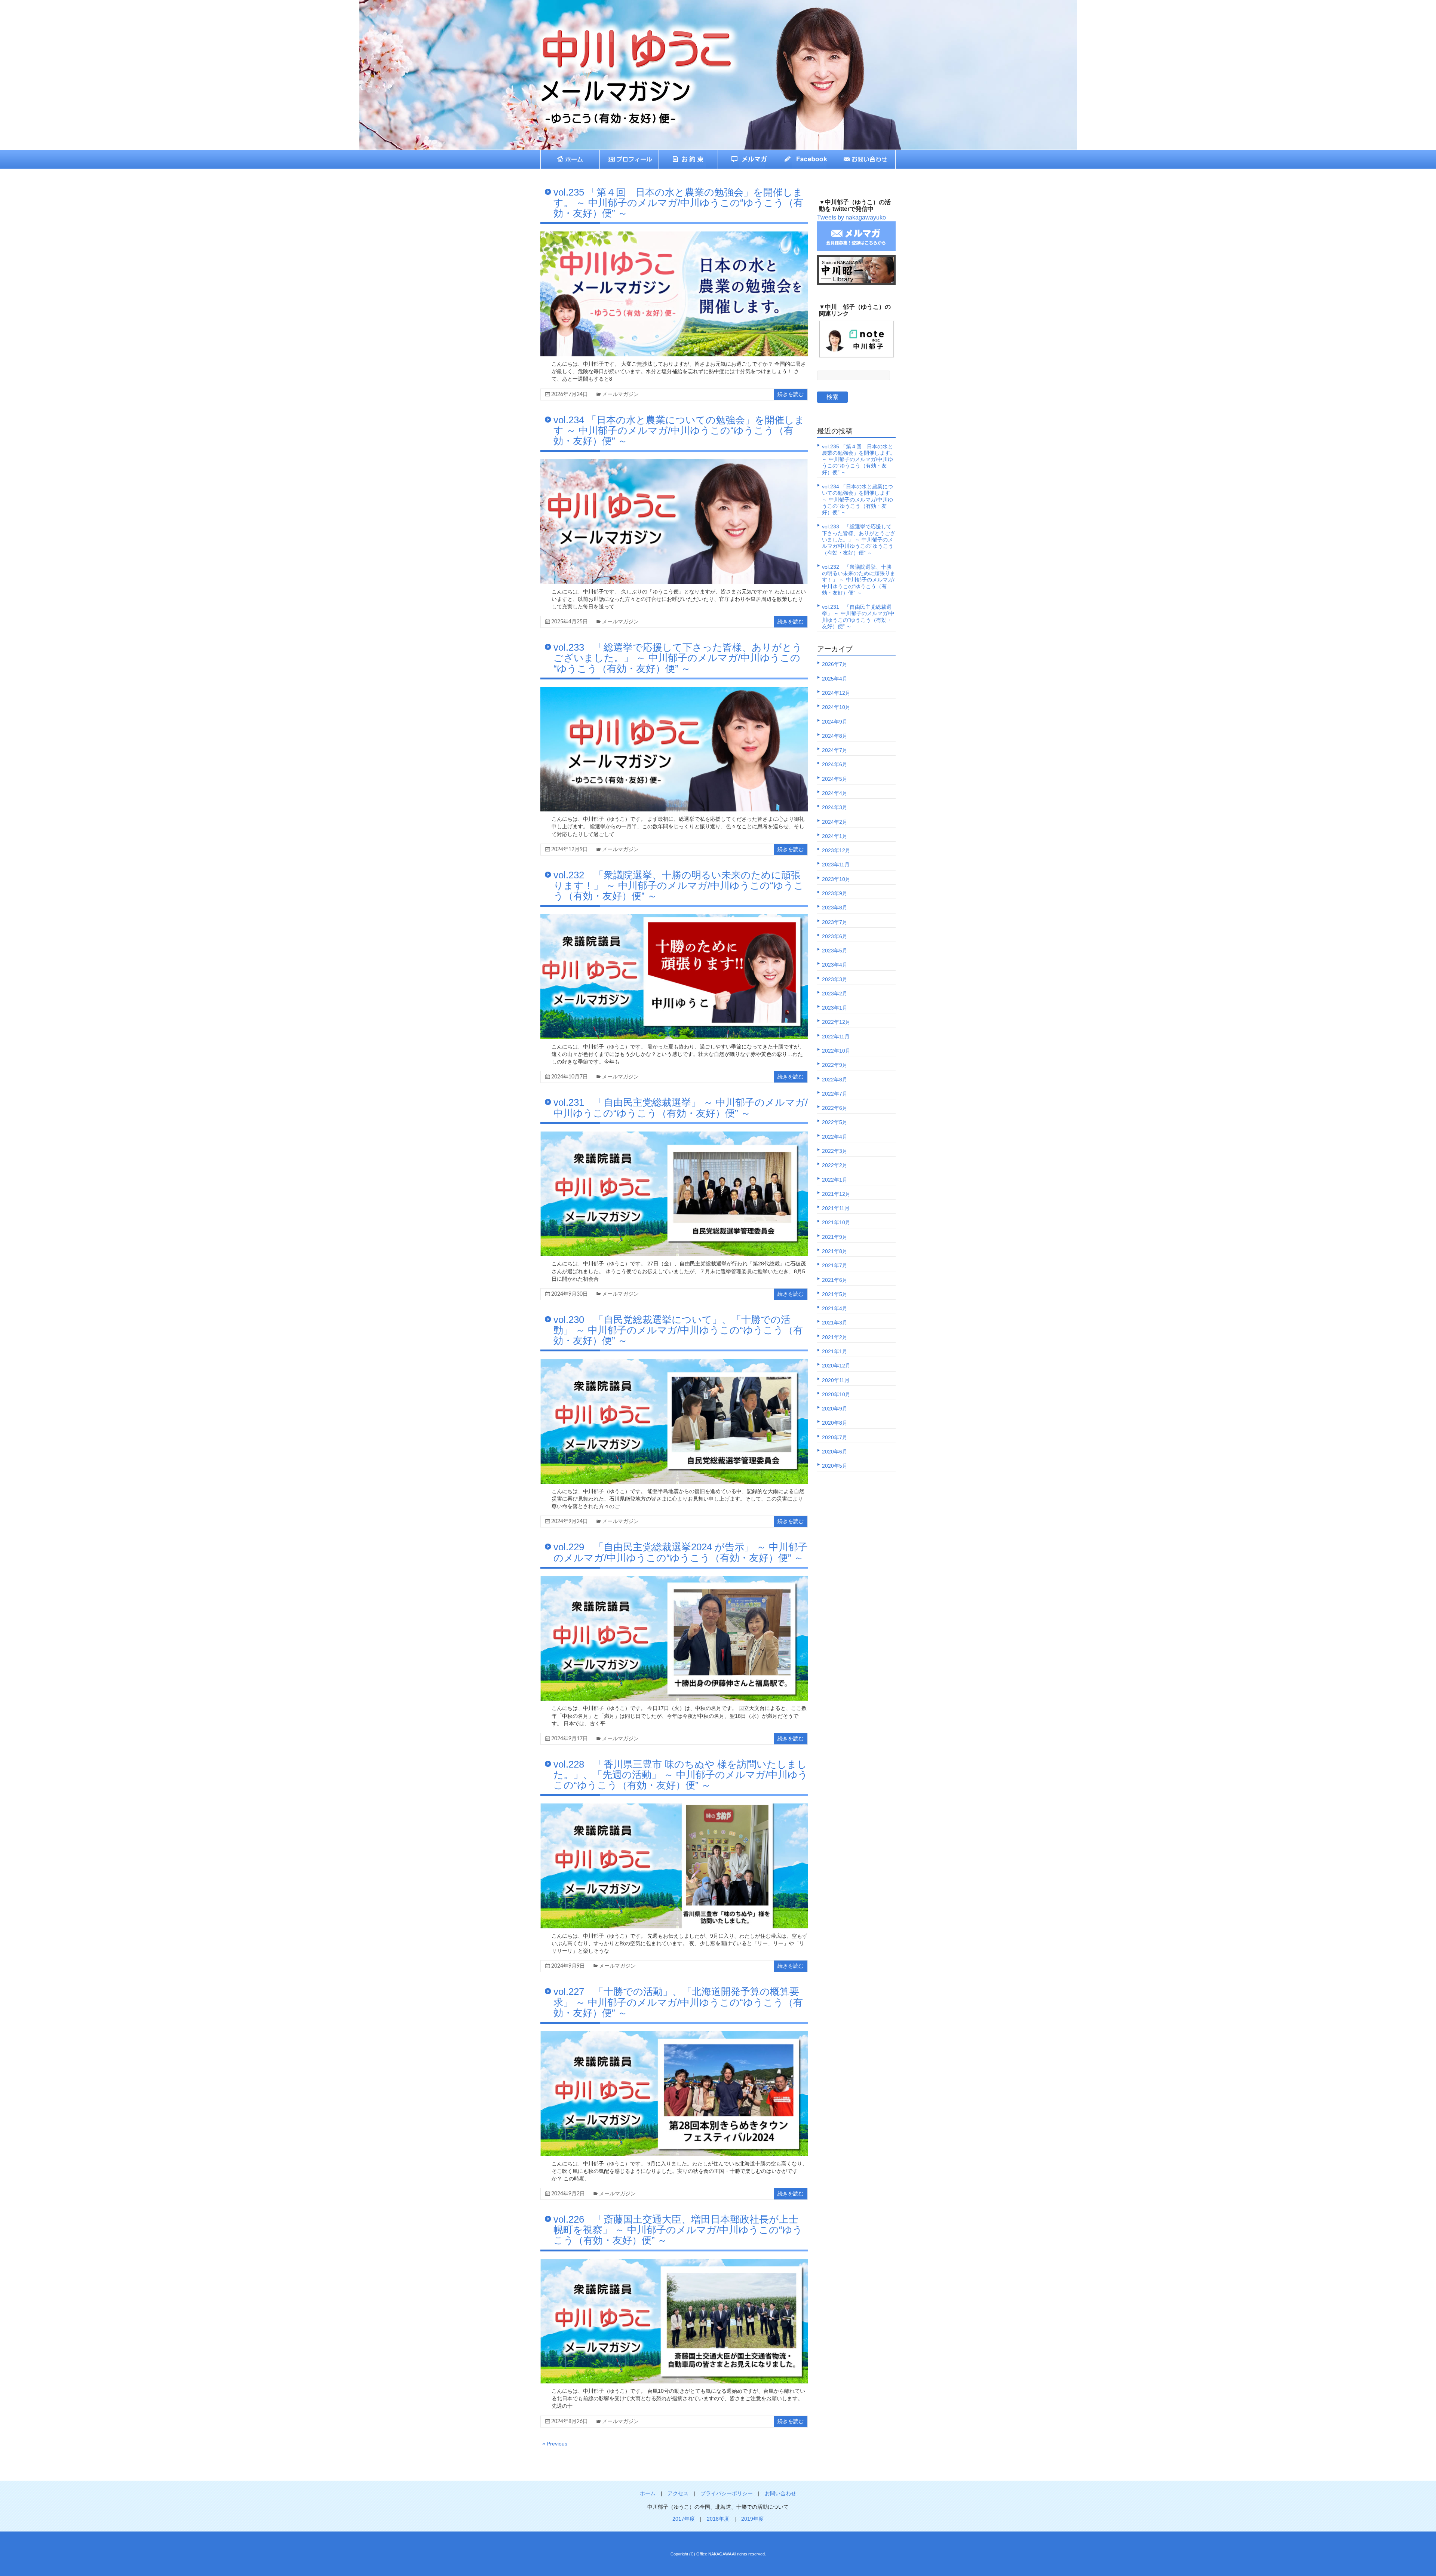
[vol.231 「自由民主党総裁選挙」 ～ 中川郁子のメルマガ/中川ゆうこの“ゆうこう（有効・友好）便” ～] (674, 1135)
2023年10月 (836, 879)
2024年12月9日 (570, 850)
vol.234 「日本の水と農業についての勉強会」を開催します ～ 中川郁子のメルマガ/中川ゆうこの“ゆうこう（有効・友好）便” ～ (679, 430)
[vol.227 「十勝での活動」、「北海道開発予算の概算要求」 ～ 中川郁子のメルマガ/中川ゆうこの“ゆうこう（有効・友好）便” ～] (674, 2035)
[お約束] (688, 159)
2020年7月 (835, 1437)
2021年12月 (836, 1194)
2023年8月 (835, 908)
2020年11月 (836, 1380)
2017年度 (684, 2519)
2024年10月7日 (570, 1077)
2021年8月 (835, 1251)
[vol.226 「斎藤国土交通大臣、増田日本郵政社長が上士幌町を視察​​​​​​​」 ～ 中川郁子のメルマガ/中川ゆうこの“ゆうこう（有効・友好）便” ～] (674, 2262)
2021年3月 (835, 1323)
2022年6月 (835, 1108)
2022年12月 (836, 1022)
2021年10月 (836, 1222)
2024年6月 (835, 764)
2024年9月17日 (570, 1739)
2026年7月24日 (570, 394)
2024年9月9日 (568, 1966)
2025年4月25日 (570, 622)
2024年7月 (835, 750)
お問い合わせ (780, 2493)
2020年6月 (835, 1452)
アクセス (678, 2493)
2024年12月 (836, 693)
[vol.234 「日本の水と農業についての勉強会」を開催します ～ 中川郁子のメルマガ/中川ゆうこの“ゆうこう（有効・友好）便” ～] (674, 463)
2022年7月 (835, 1094)
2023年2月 (835, 994)
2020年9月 (835, 1409)
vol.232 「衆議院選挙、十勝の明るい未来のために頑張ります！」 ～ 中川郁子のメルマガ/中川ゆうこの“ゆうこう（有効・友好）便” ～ (679, 885)
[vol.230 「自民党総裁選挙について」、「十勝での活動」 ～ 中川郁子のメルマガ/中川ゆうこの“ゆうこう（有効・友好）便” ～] (674, 1362)
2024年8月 (835, 736)
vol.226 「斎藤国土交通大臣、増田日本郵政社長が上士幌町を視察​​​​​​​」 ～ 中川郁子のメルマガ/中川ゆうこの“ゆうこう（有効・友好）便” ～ (678, 2230)
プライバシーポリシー (727, 2493)
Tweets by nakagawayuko (852, 217)
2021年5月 (835, 1294)
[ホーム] (570, 159)
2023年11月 (836, 865)
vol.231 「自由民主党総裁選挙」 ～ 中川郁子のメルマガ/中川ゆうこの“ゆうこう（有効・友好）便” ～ (681, 1108)
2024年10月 (836, 707)
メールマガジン (620, 394)
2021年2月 (835, 1337)
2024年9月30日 (570, 1294)
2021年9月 (835, 1237)
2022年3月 (835, 1151)
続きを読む (791, 394)
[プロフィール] (629, 159)
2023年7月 (835, 922)
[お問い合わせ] (866, 159)
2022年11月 (836, 1037)
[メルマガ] (748, 159)
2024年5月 (835, 779)
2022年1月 (835, 1180)
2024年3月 (835, 807)
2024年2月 (835, 822)
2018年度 (718, 2519)
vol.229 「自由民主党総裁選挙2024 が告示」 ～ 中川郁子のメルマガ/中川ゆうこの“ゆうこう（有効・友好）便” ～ (681, 1552)
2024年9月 (835, 722)
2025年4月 (835, 679)
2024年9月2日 (568, 2194)
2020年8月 (835, 1423)
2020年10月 (836, 1394)
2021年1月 (835, 1351)
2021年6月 (835, 1280)
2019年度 (752, 2519)
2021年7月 (835, 1265)
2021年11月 (836, 1208)
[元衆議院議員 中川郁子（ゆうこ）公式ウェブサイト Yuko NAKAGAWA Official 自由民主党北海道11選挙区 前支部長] (619, 36)
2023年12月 (836, 850)
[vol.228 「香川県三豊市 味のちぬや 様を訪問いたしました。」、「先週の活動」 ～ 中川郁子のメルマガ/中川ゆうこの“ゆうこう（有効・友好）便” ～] (674, 1807)
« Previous (555, 2444)
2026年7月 (835, 664)
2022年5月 (835, 1122)
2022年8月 (835, 1080)
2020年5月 (835, 1466)
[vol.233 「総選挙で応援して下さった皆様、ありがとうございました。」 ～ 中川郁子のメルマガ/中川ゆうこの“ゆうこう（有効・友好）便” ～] (674, 690)
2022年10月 (836, 1051)
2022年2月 (835, 1165)
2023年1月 (835, 1008)
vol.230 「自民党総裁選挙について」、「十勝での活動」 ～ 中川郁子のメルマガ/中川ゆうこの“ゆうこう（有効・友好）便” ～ (678, 1330)
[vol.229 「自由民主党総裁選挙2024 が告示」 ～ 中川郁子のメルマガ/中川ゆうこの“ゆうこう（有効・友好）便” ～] (674, 1580)
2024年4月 (835, 793)
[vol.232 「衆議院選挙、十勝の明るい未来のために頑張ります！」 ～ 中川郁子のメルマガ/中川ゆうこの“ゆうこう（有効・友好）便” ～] (674, 918)
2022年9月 (835, 1065)
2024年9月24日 (570, 1522)
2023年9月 (835, 893)
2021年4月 (835, 1308)
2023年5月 (835, 951)
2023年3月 (835, 979)
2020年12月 (836, 1366)
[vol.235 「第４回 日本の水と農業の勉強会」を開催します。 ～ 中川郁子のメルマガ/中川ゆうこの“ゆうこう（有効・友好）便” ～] (674, 235)
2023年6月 (835, 936)
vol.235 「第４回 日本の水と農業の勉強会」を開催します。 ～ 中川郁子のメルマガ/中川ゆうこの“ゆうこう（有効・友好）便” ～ (678, 203)
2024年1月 (835, 836)
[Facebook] (807, 159)
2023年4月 (835, 965)
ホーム (648, 2493)
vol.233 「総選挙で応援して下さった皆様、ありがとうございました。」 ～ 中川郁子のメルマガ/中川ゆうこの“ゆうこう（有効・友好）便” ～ (678, 658)
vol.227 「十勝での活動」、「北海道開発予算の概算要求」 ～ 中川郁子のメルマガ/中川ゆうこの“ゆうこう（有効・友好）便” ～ (678, 2002)
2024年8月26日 (570, 2422)
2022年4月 (835, 1137)
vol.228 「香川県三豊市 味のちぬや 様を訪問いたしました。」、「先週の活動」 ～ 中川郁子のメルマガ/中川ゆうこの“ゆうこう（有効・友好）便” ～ (681, 1775)
